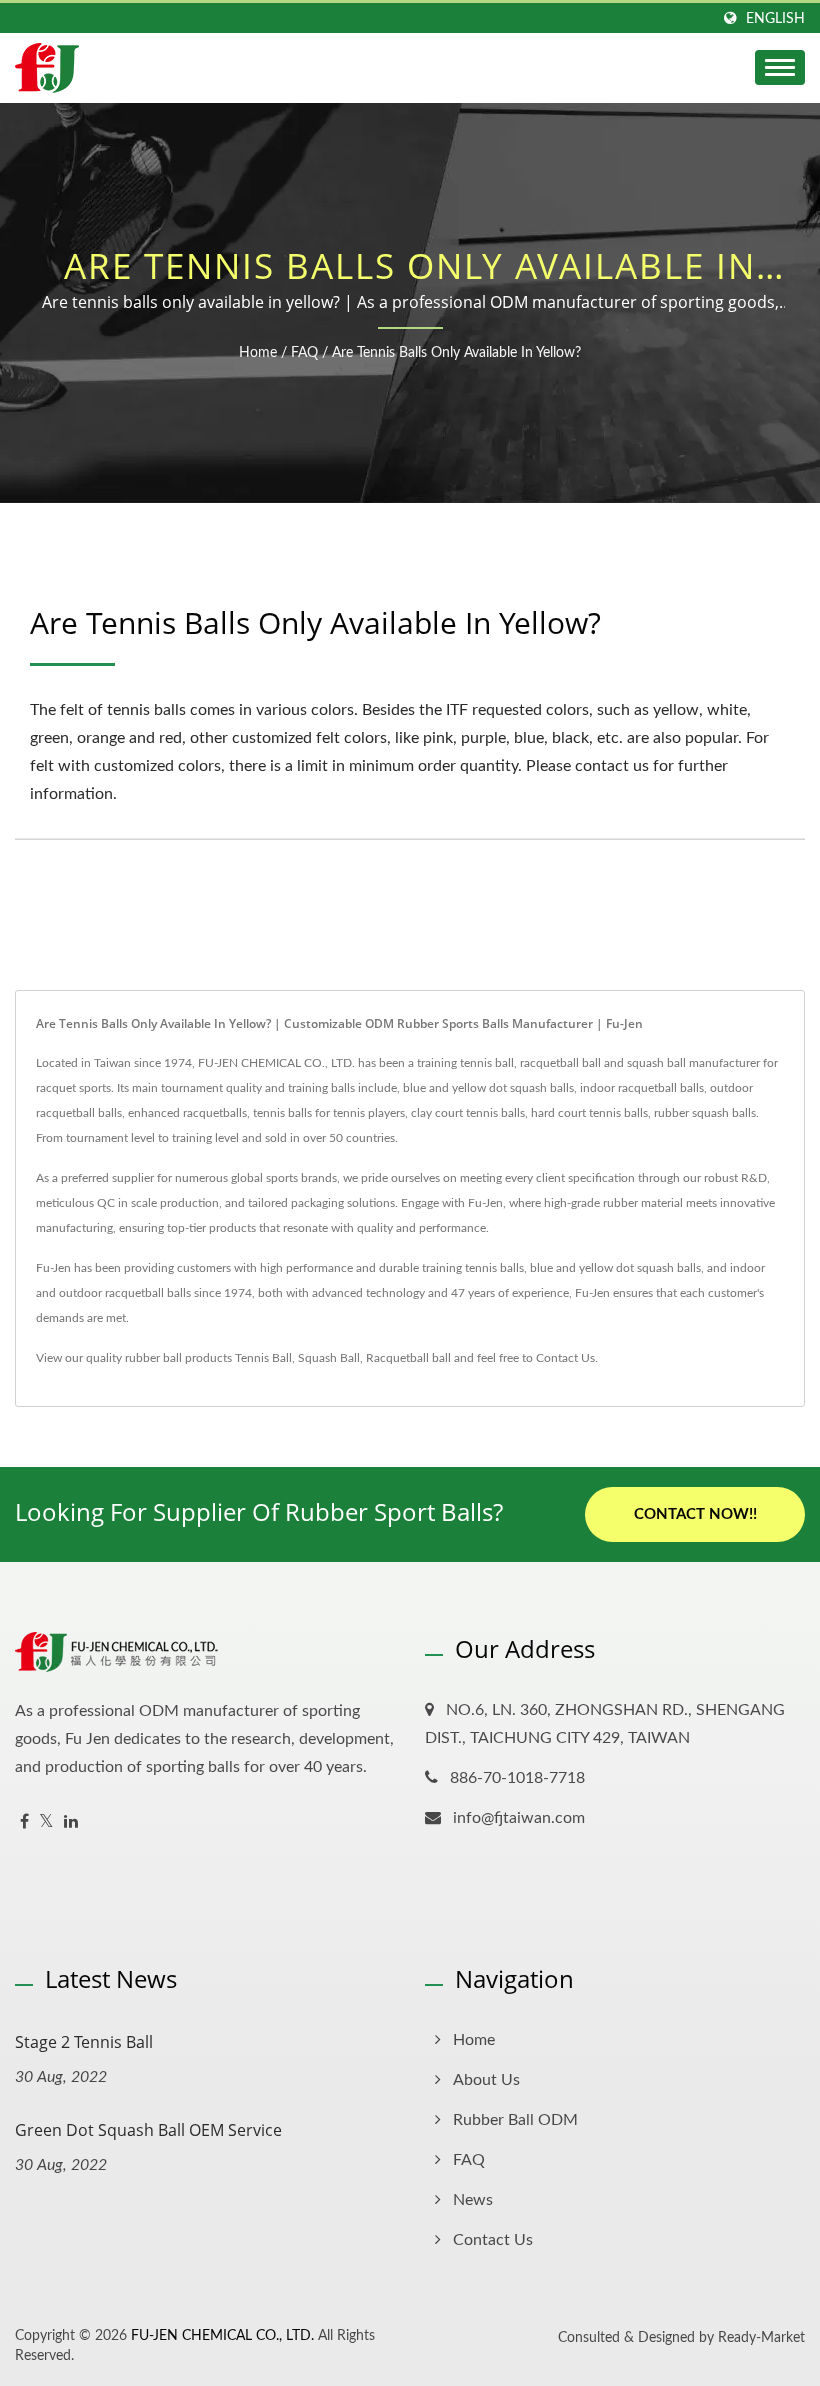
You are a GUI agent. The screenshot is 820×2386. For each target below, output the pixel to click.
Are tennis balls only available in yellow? (456, 353)
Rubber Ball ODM (515, 2120)
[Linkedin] (71, 1822)
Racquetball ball (408, 1358)
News (473, 2200)
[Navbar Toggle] (780, 67)
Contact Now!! (695, 1514)
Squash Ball (329, 1358)
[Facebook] (24, 1822)
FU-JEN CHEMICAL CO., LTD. (222, 2336)
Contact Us (565, 1358)
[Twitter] (46, 1822)
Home (258, 353)
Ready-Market (761, 2338)
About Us (486, 2080)
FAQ (304, 353)
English (775, 18)
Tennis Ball (263, 1358)
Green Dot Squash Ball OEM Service (148, 2130)
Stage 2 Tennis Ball (84, 2042)
